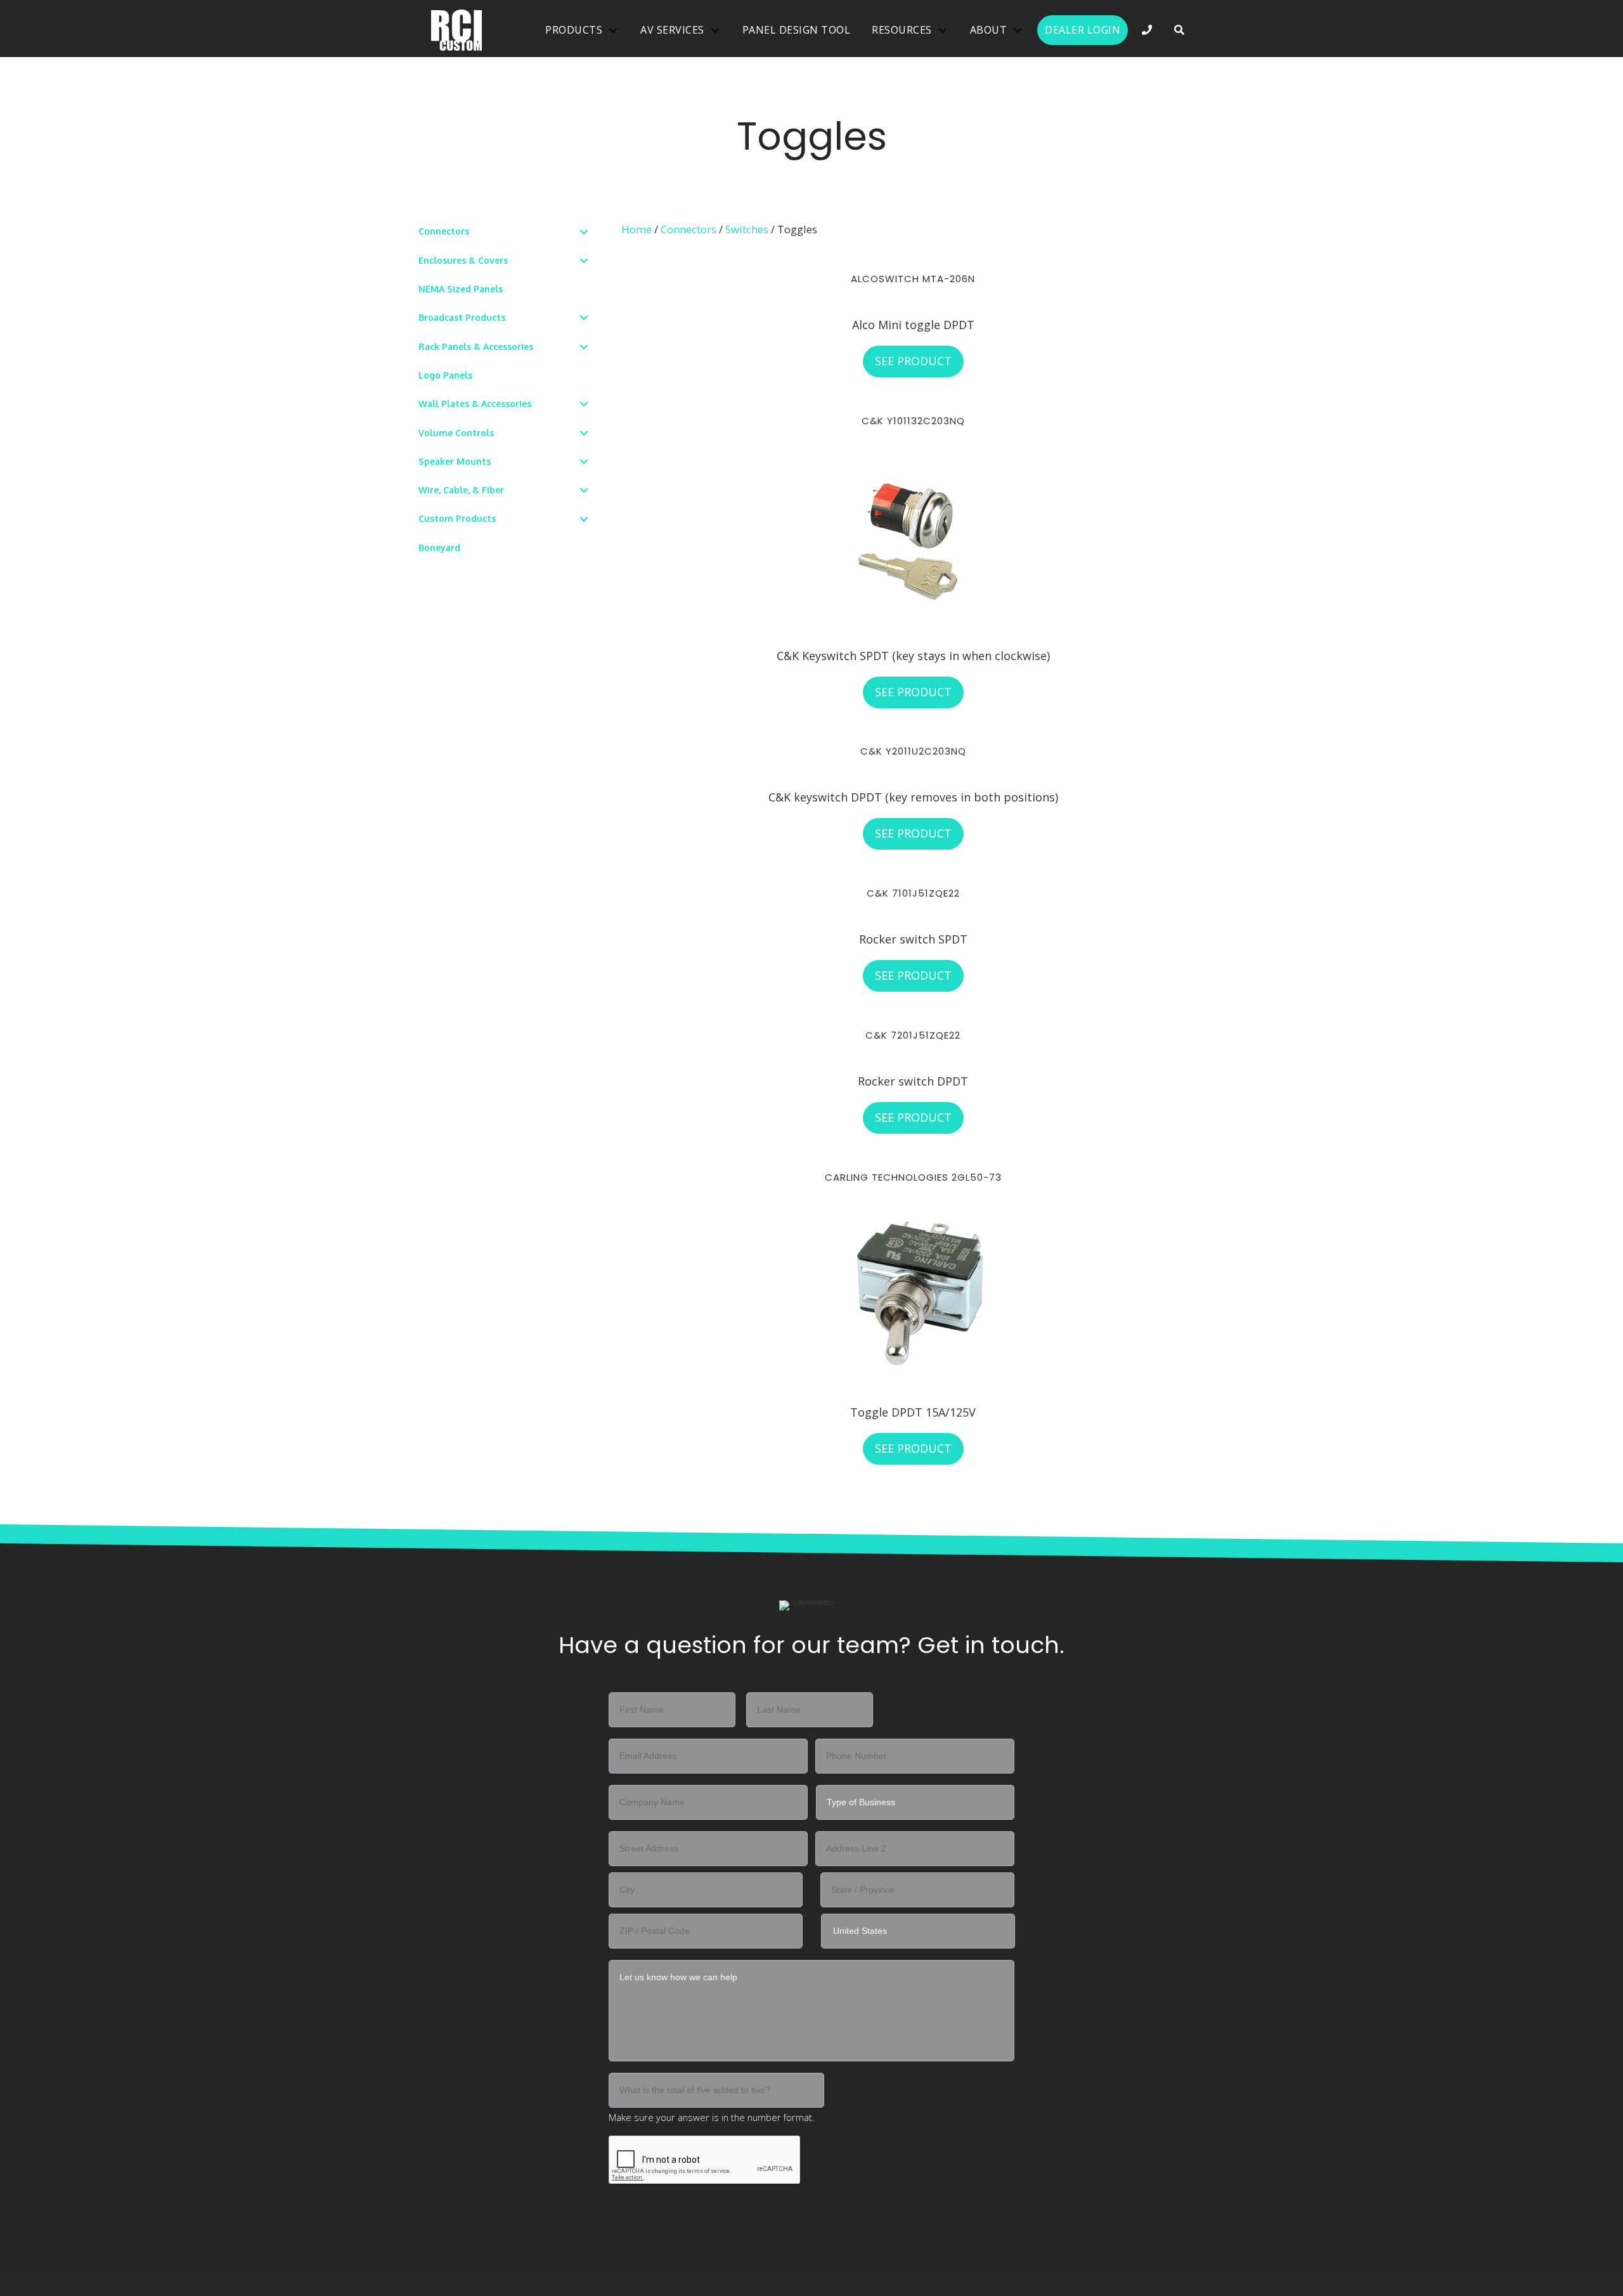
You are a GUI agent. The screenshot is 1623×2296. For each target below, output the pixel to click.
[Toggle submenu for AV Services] (715, 30)
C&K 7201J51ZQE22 (913, 1035)
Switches (747, 229)
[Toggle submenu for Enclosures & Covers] (584, 260)
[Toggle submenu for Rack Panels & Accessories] (584, 347)
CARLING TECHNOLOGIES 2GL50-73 (913, 1177)
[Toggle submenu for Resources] (943, 30)
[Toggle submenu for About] (1018, 30)
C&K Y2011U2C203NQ (913, 751)
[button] (1180, 30)
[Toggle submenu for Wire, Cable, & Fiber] (584, 490)
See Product (919, 361)
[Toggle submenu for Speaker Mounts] (584, 461)
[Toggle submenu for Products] (613, 30)
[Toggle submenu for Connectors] (584, 232)
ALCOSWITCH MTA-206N (913, 279)
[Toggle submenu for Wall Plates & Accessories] (584, 404)
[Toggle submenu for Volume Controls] (584, 433)
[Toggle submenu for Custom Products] (584, 519)
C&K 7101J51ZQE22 (913, 893)
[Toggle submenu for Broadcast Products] (584, 318)
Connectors (689, 229)
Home (637, 229)
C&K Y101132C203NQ (913, 421)
